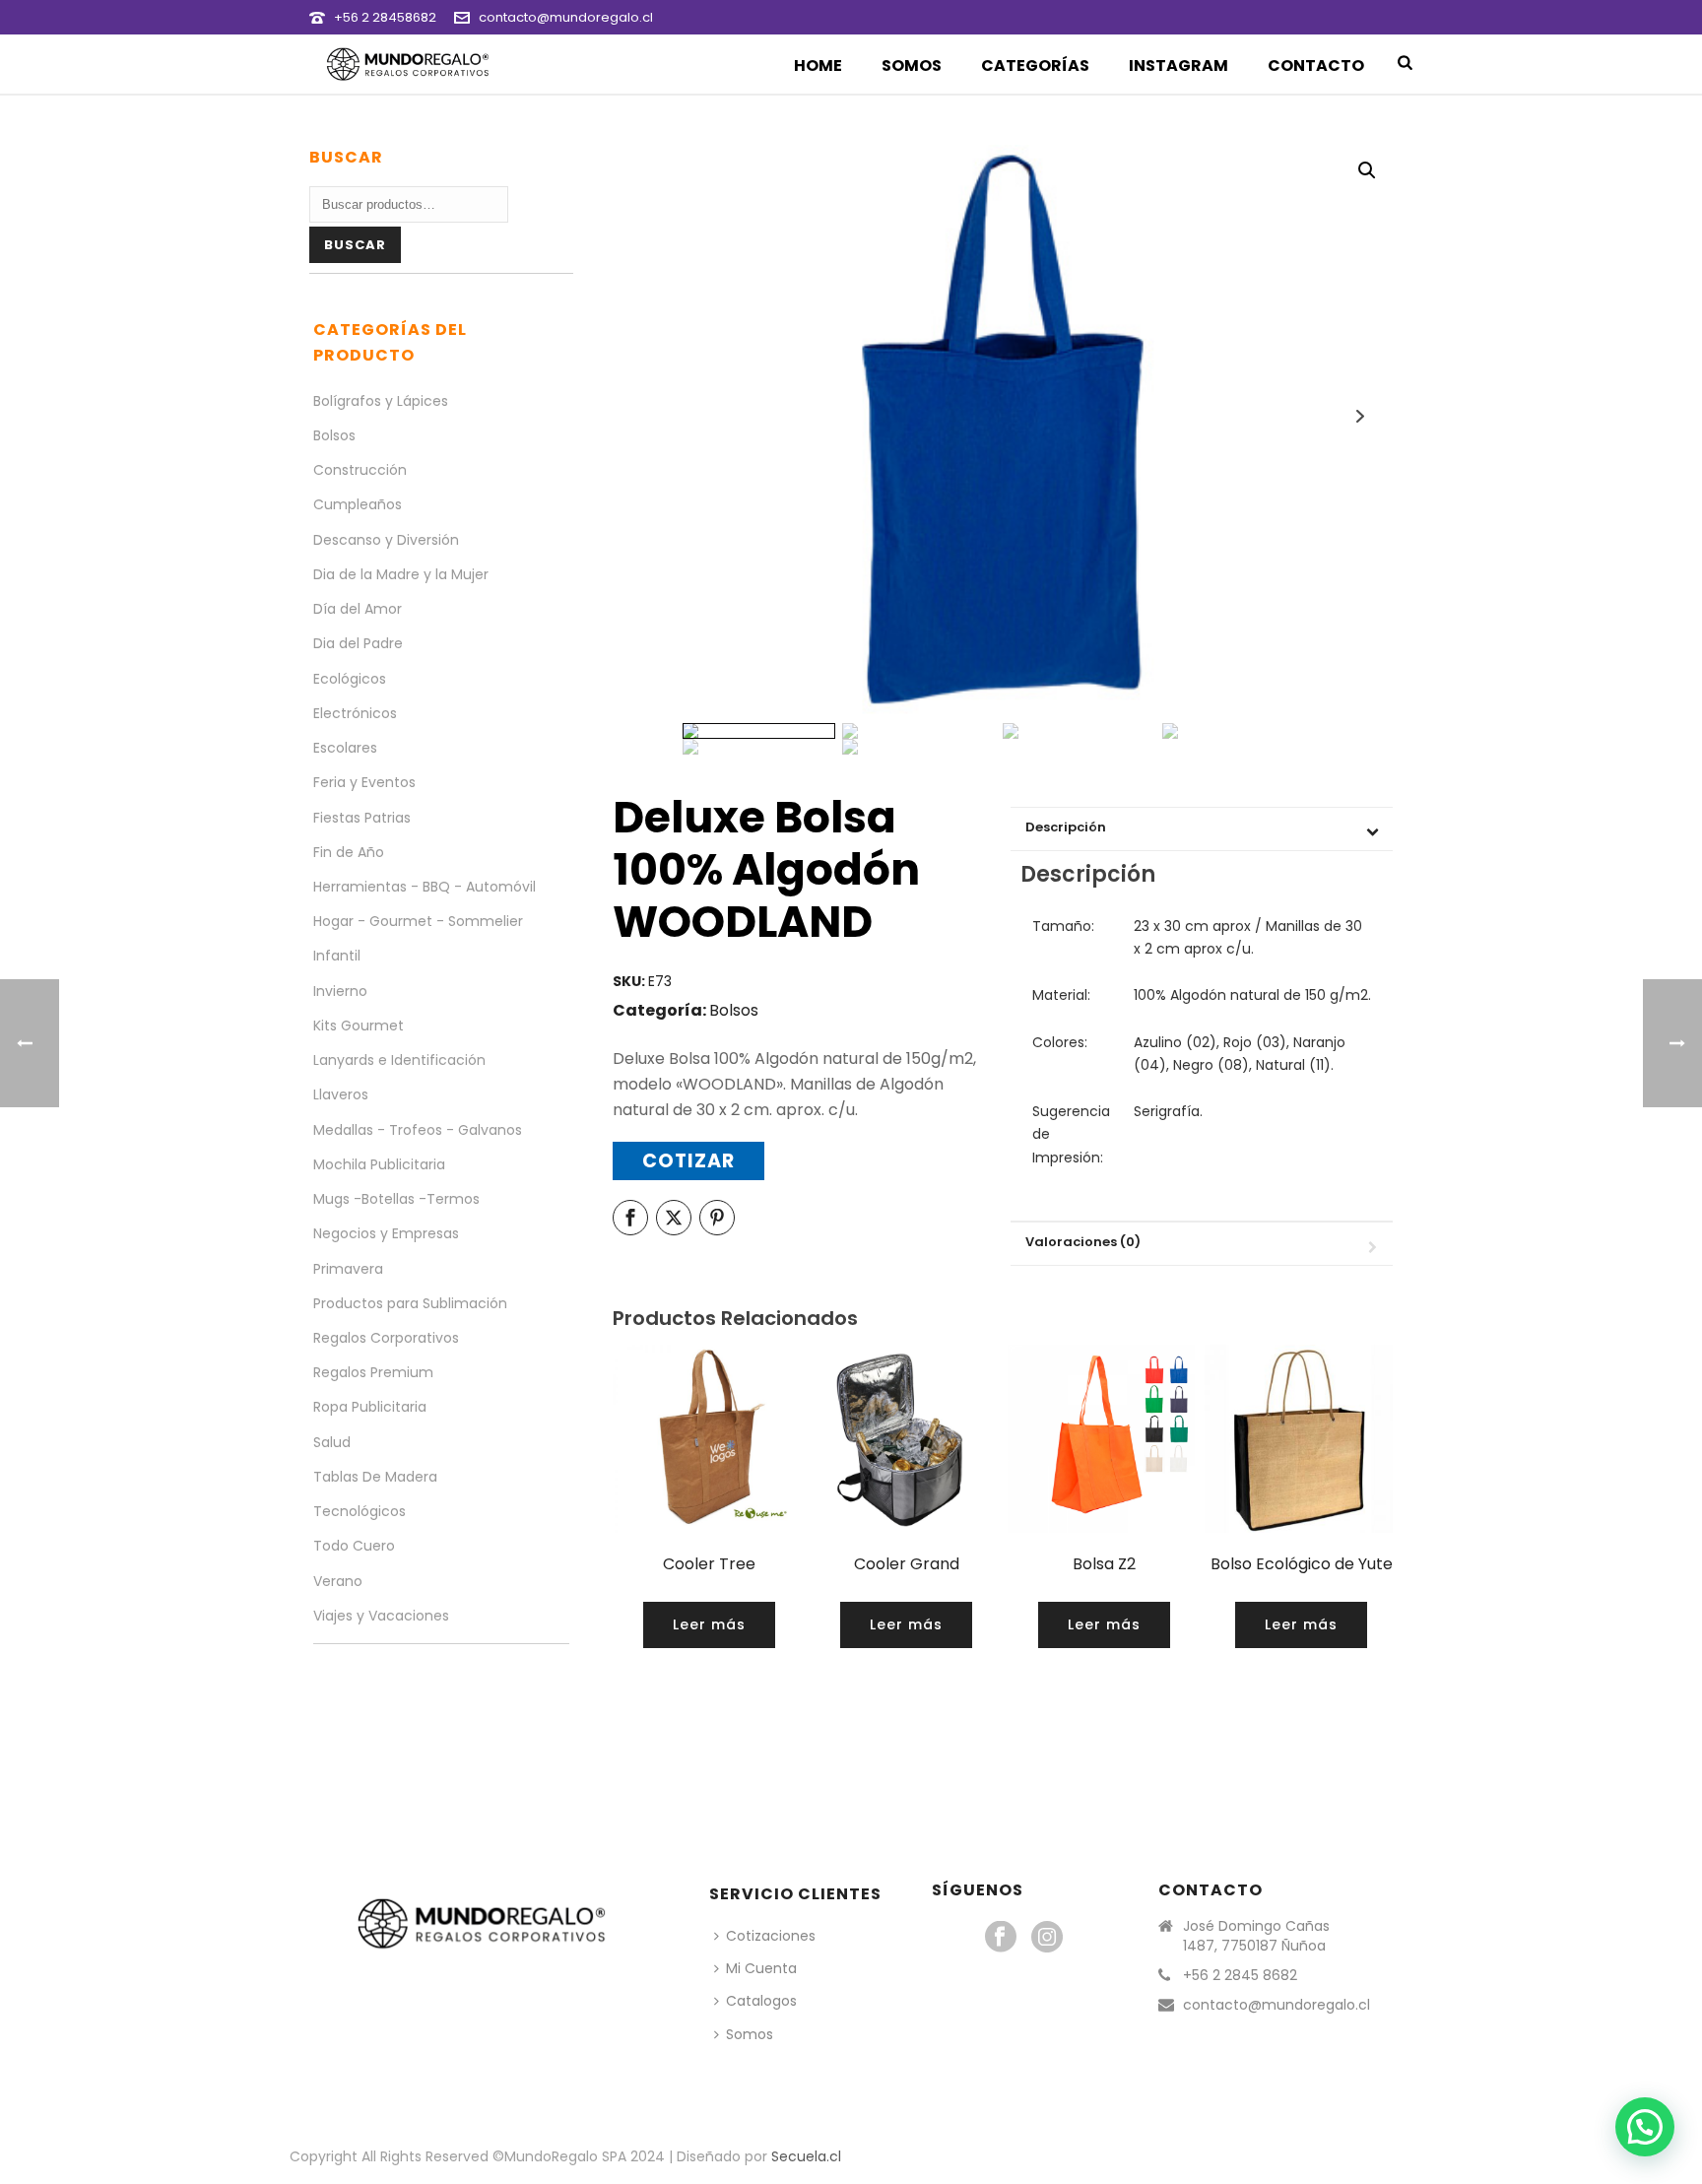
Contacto (1316, 66)
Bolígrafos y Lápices (381, 401)
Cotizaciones (771, 1936)
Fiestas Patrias (362, 818)
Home (818, 66)
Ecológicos (350, 679)
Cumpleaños (358, 504)
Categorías (1035, 66)
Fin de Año (349, 852)
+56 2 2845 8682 (1240, 1975)
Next (1360, 416)
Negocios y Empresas (386, 1233)
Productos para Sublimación (410, 1303)
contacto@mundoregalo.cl (566, 17)
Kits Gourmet (359, 1026)
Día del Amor (358, 609)
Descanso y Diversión (386, 540)
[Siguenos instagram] (1047, 1938)
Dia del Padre (358, 643)
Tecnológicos (360, 1511)
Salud (332, 1442)
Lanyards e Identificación (399, 1060)
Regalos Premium (373, 1372)
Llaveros (341, 1094)
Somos (912, 66)
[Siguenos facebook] (1001, 1938)
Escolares (345, 748)
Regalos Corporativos (386, 1338)
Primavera (348, 1269)
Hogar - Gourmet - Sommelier (418, 921)
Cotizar (688, 1161)
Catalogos (761, 2001)
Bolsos (734, 1010)
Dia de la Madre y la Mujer (401, 574)
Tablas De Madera (375, 1477)
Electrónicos (355, 713)
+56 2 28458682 (385, 17)
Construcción (360, 470)
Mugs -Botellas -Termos (396, 1199)
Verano (338, 1581)
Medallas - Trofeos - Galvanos (418, 1130)
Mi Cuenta (761, 1968)
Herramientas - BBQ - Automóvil (425, 887)
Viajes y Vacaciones (381, 1616)
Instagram (1178, 66)
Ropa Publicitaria (370, 1407)
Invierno (340, 991)
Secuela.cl (806, 2156)
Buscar (355, 245)
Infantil (337, 956)
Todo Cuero (354, 1546)
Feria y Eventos (364, 782)
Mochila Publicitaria (379, 1164)
